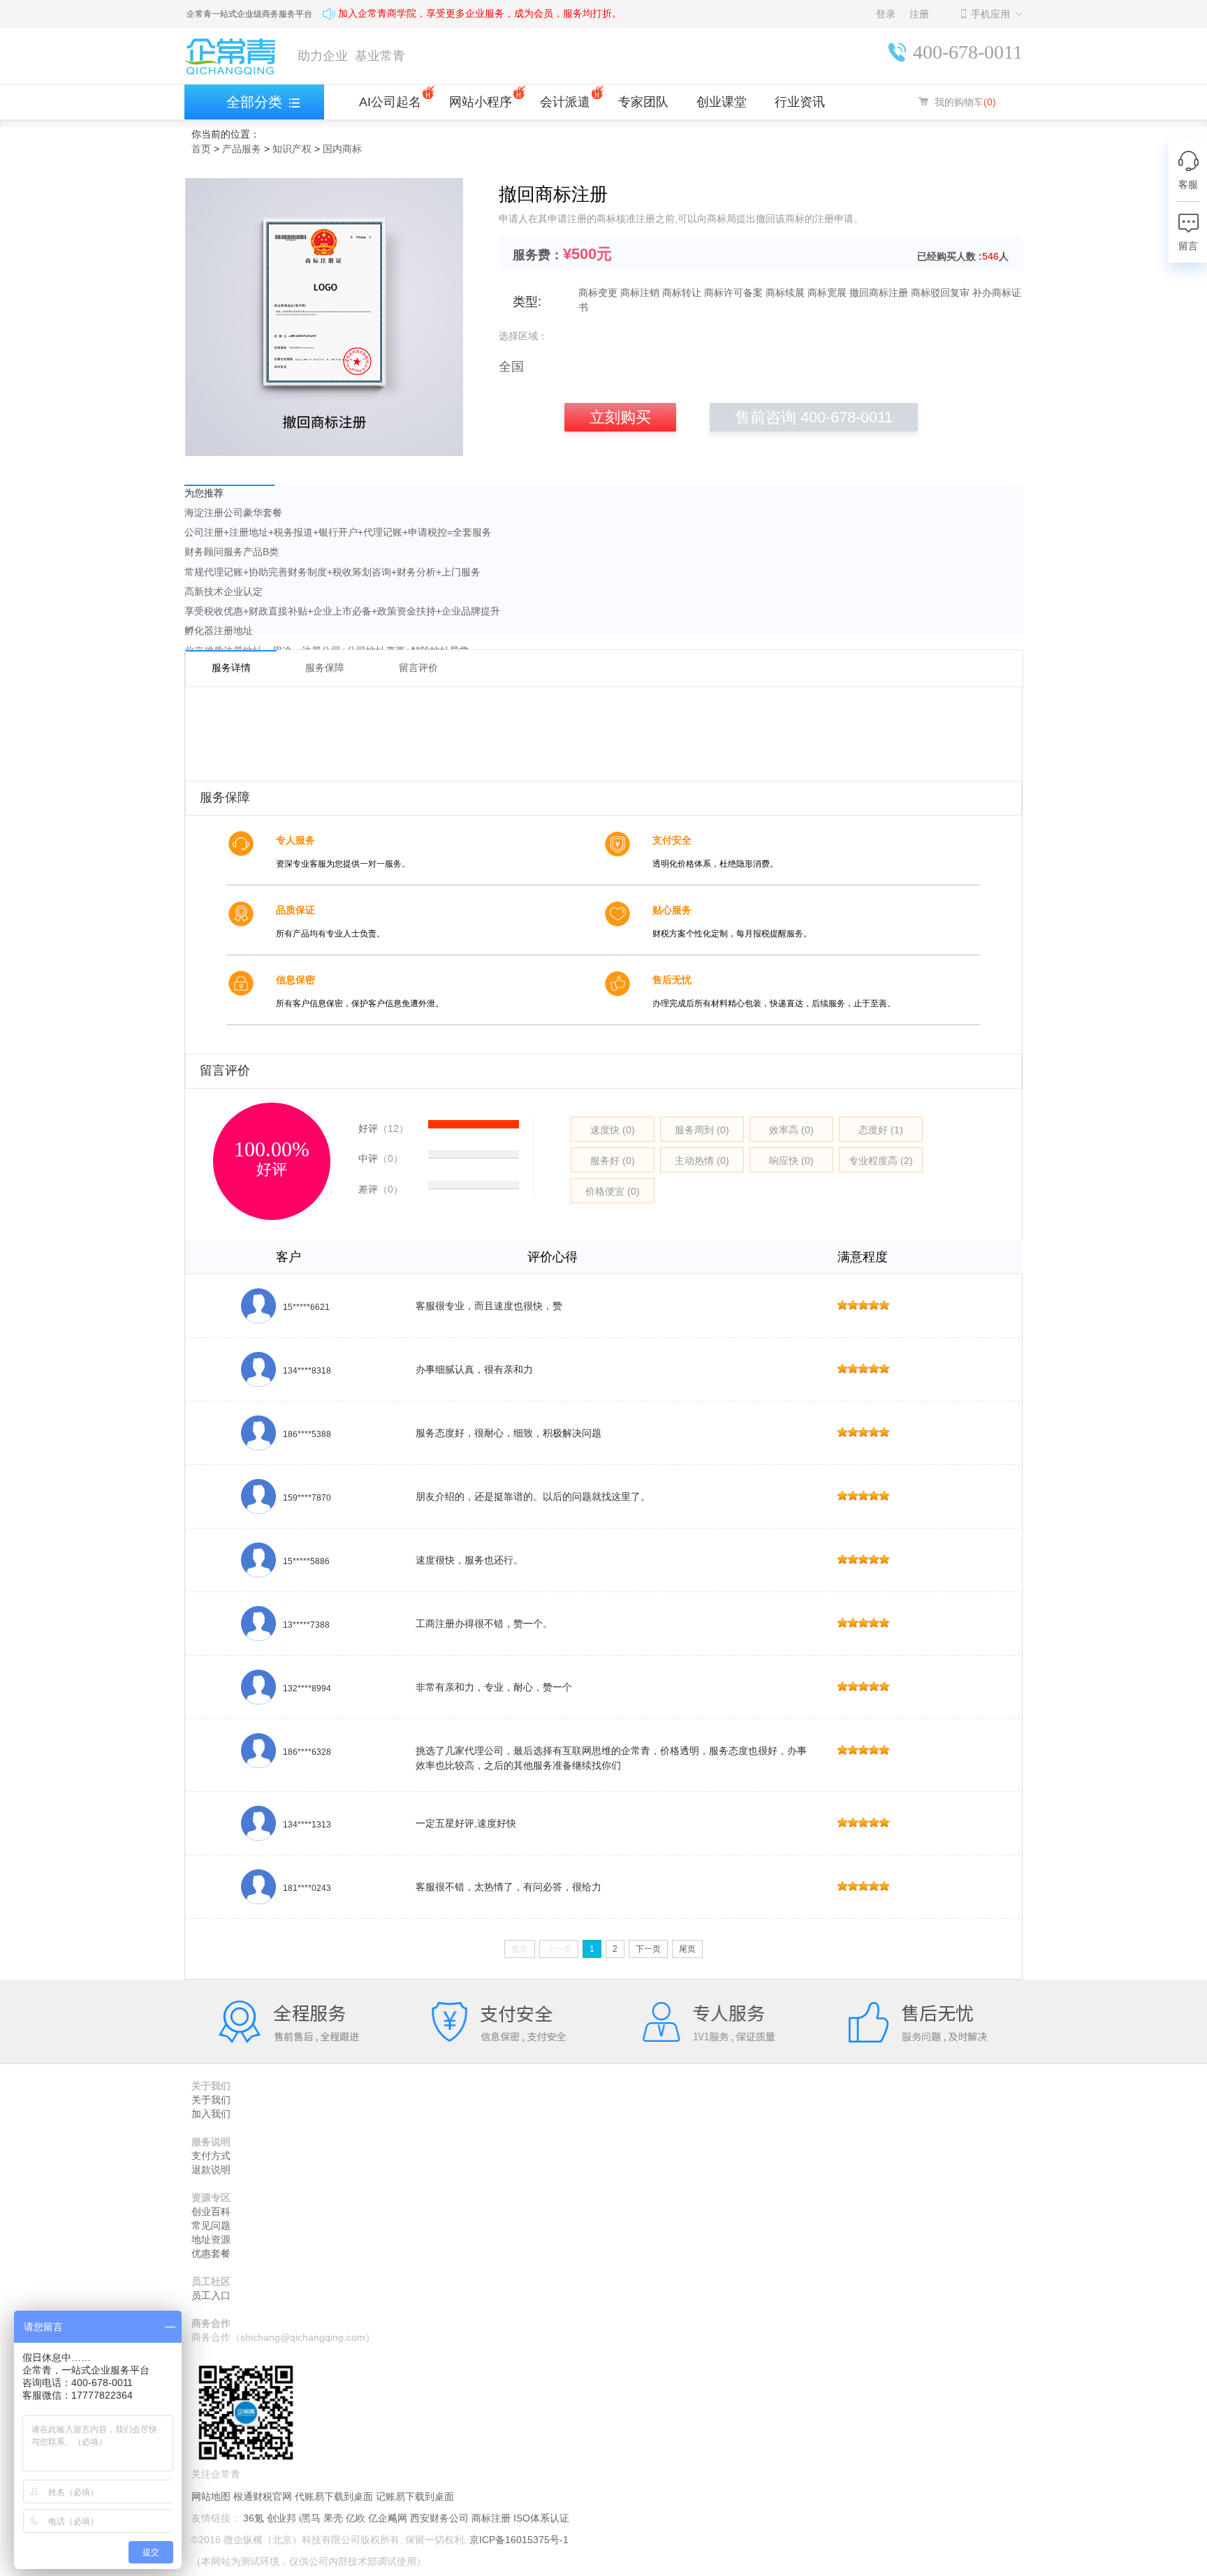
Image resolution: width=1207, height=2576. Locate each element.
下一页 (648, 1949)
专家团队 (643, 102)
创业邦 (281, 2518)
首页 (201, 149)
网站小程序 (481, 102)
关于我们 (211, 2100)
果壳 (333, 2518)
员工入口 (211, 2295)
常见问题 (211, 2225)
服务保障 (325, 666)
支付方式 (211, 2156)
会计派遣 (565, 102)
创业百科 (211, 2211)
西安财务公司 (439, 2518)
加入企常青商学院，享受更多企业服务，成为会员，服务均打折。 (480, 14)
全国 (511, 367)
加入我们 (211, 2114)
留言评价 (418, 666)
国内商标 (342, 149)
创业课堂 (722, 102)
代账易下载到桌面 (334, 2496)
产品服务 (242, 149)
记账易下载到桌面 (415, 2496)
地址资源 (211, 2239)
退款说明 (211, 2170)
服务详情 (231, 668)
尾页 (687, 1949)
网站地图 (211, 2496)
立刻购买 (620, 417)
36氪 (254, 2518)
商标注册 (491, 2518)
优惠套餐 (211, 2253)
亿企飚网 (388, 2518)
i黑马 (310, 2518)
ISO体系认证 (541, 2518)
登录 (886, 14)
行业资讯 (800, 102)
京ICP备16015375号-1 (519, 2540)
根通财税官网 (263, 2496)
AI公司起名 (390, 102)
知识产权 (292, 149)
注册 (919, 14)
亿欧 (356, 2518)
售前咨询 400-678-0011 (814, 417)
